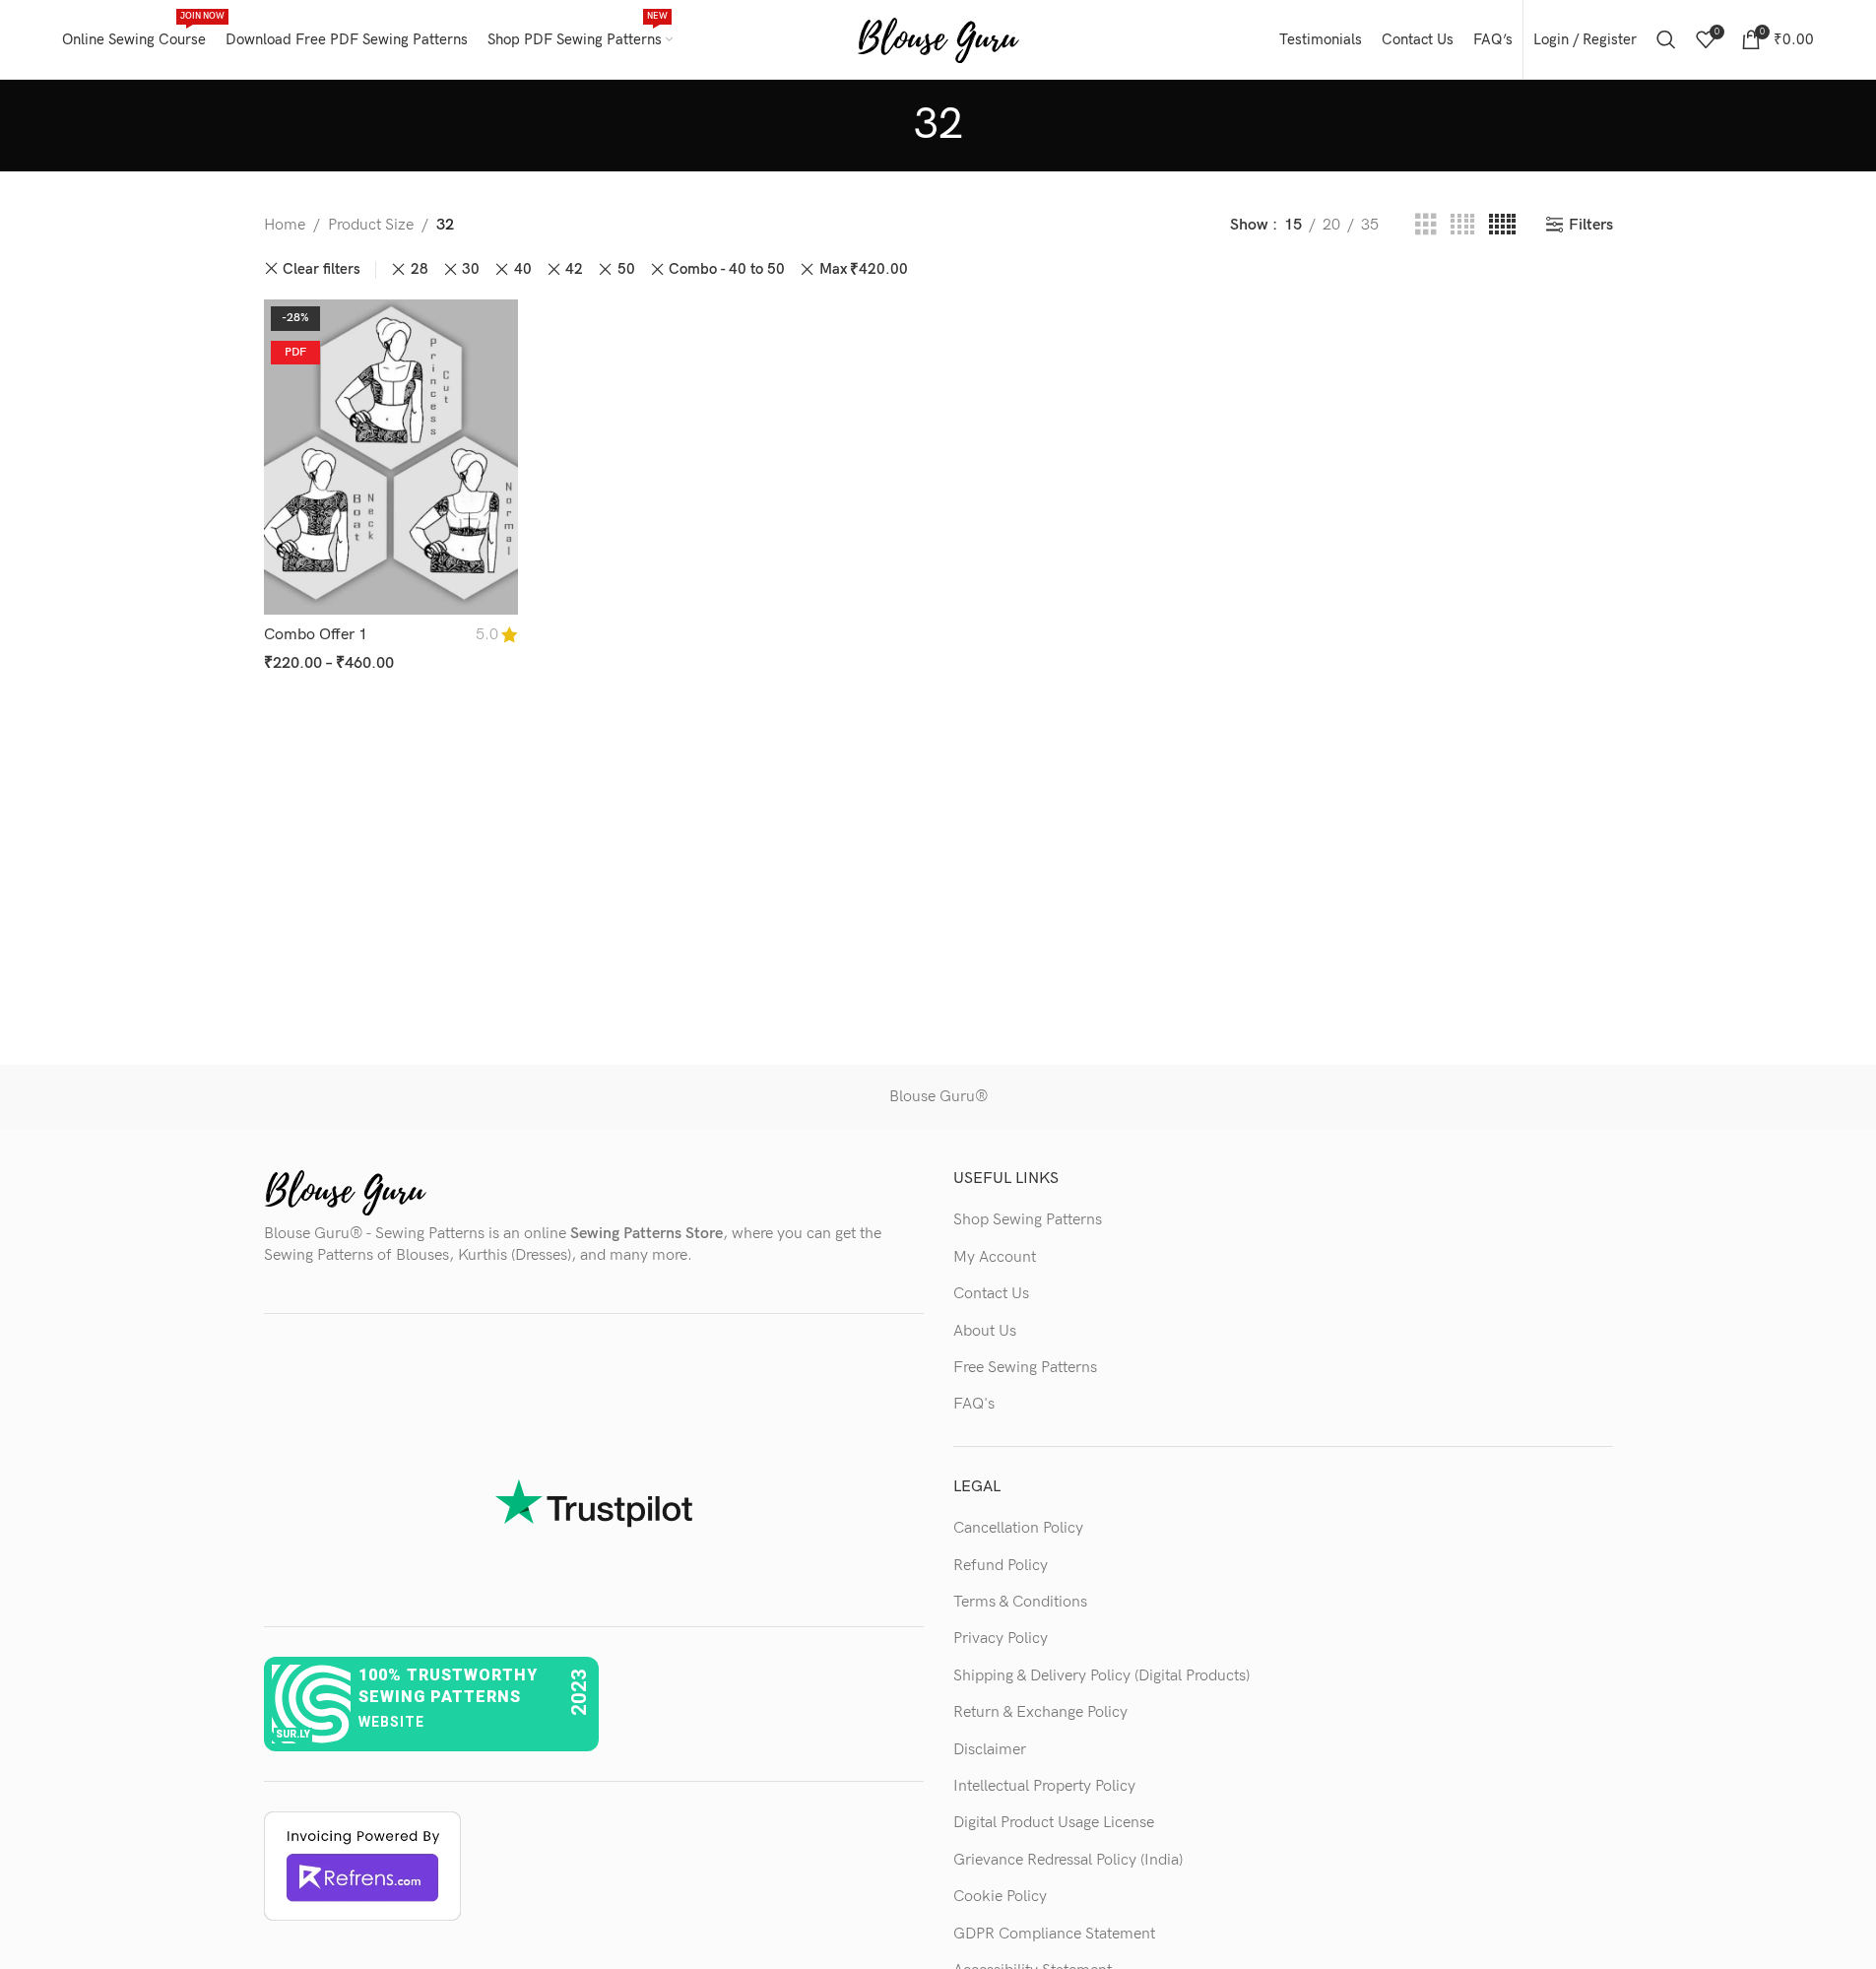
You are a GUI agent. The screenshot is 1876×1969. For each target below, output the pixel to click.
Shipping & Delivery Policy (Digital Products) (1101, 1676)
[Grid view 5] (1502, 226)
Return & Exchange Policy (1040, 1712)
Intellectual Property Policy (1044, 1786)
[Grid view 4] (1462, 226)
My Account (995, 1257)
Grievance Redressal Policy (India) (1068, 1860)
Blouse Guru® (938, 1097)
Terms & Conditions (1020, 1602)
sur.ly (293, 1734)
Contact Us (991, 1294)
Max (864, 269)
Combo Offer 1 (316, 635)
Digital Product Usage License (1054, 1823)
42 (574, 269)
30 (471, 269)
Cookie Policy (1000, 1897)
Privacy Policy (1001, 1639)
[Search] (1666, 39)
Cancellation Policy (1018, 1528)
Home (285, 225)
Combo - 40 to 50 (727, 269)
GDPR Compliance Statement (1054, 1934)
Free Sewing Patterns (1025, 1368)
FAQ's (974, 1404)
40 (523, 269)
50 (626, 269)
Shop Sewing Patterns (1028, 1220)
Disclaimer (990, 1750)
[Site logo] (938, 39)
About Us (985, 1331)
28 (420, 269)
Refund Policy (1001, 1566)
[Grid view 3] (1426, 226)
